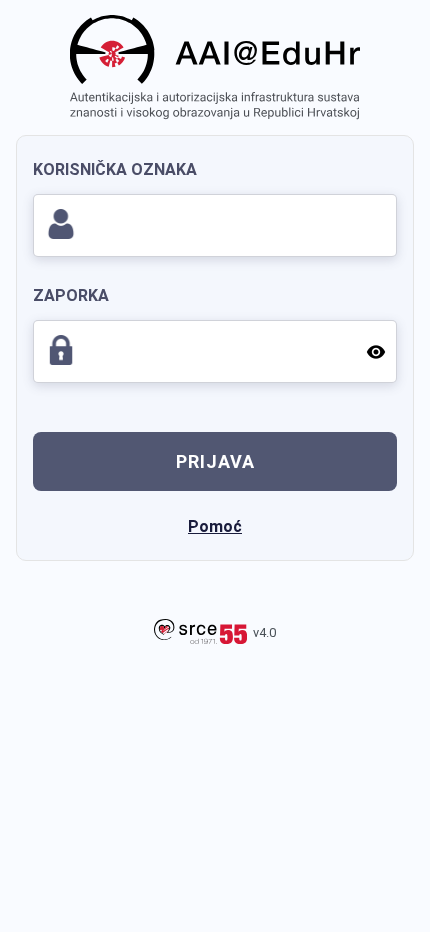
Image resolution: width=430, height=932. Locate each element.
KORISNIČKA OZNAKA (115, 169)
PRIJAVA (215, 461)
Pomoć (215, 526)
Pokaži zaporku (375, 351)
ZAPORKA (71, 295)
